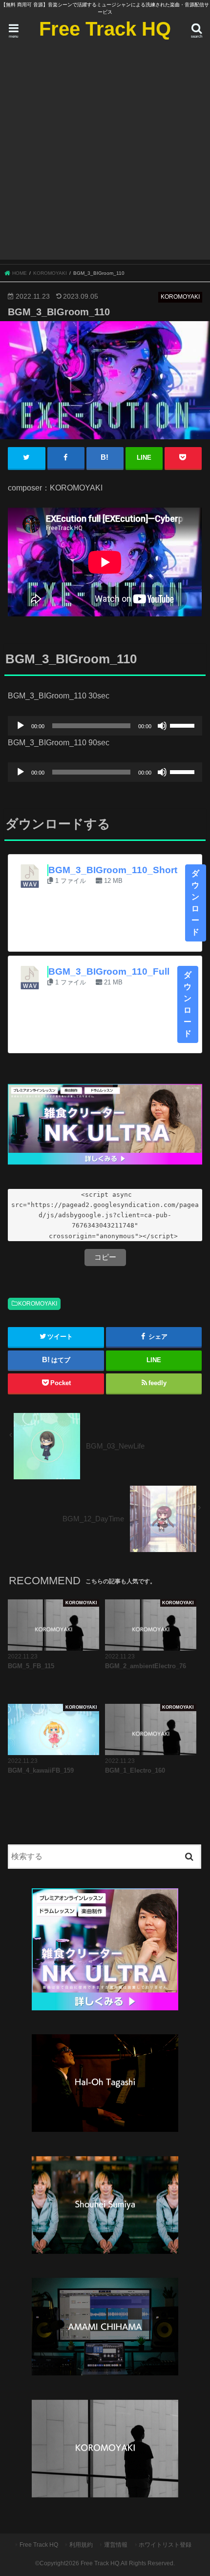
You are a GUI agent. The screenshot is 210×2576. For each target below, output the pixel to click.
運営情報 (116, 2545)
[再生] (21, 726)
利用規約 (81, 2545)
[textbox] (105, 1215)
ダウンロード (196, 903)
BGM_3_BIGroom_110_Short (113, 870)
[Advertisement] (105, 155)
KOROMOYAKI (38, 1304)
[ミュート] (162, 726)
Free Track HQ (105, 29)
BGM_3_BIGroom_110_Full (109, 971)
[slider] (184, 725)
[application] (105, 726)
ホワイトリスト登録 (165, 2545)
